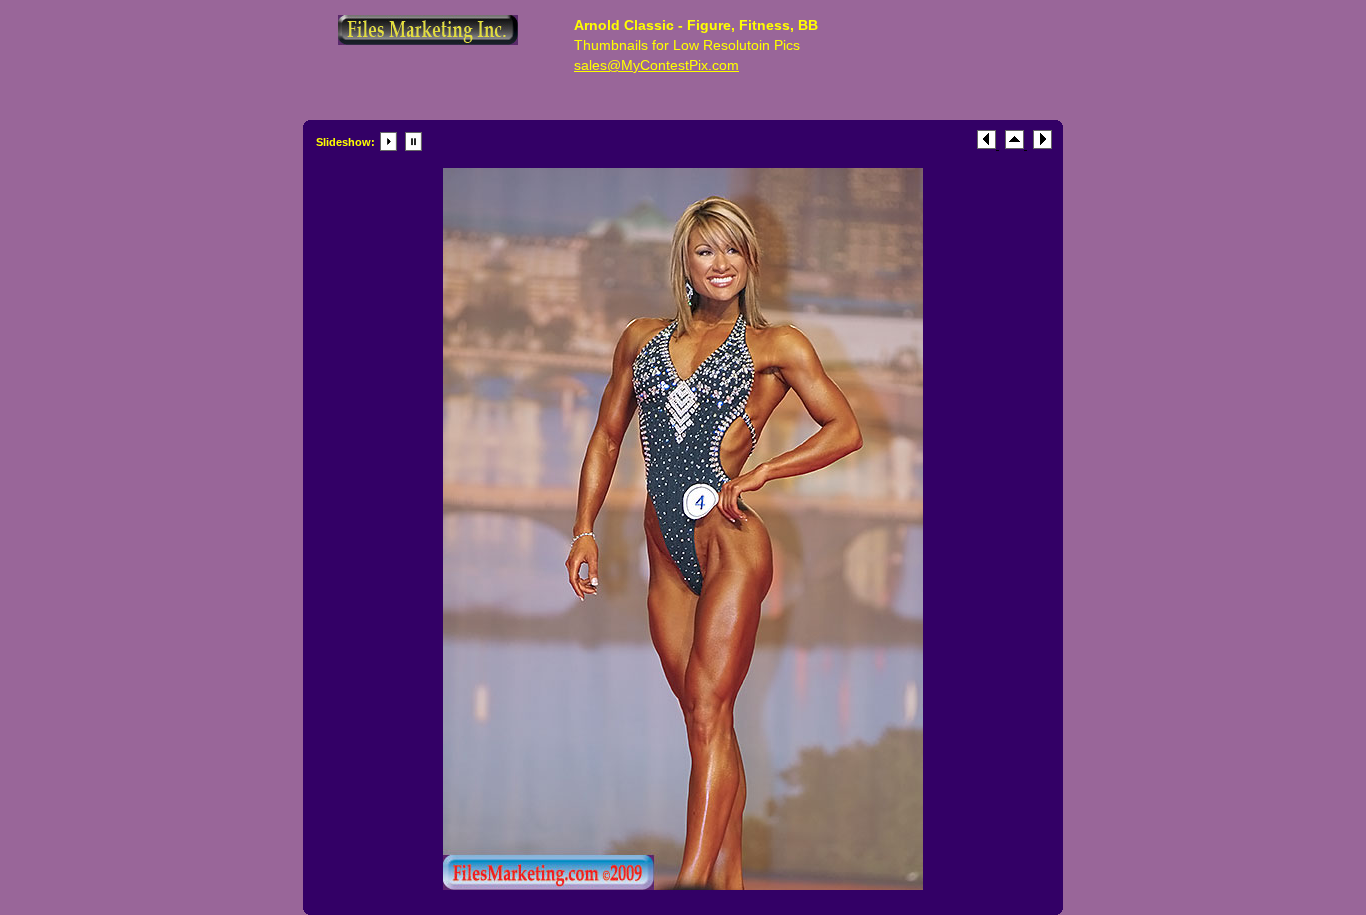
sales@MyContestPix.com (656, 65)
